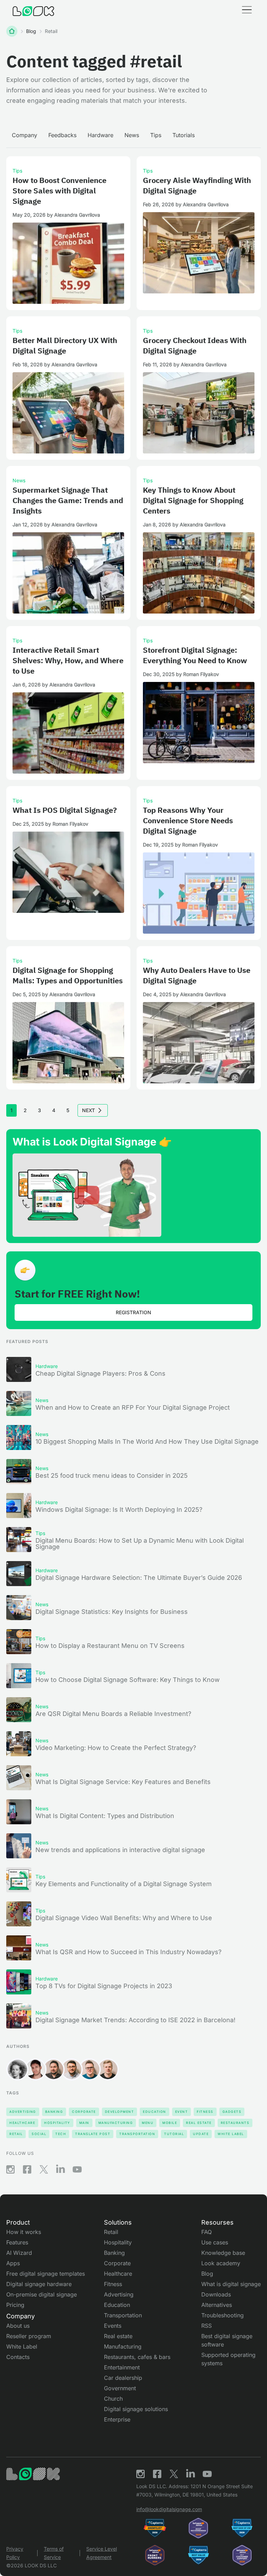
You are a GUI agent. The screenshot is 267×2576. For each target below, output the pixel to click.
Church (113, 2399)
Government (120, 2388)
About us (18, 2326)
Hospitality (57, 2123)
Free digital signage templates (46, 2274)
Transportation (137, 2134)
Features (17, 2242)
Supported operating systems (228, 2359)
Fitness (205, 2112)
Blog (31, 31)
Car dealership (123, 2378)
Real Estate (199, 2123)
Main (84, 2123)
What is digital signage (231, 2284)
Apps (13, 2263)
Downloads (216, 2294)
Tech (61, 2134)
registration (133, 1312)
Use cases (215, 2242)
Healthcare (22, 2123)
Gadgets (232, 2112)
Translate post (93, 2134)
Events (113, 2326)
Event (182, 2112)
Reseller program (29, 2336)
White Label (231, 2134)
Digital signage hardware (39, 2284)
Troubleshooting (222, 2315)
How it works (24, 2232)
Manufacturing (116, 2123)
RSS (207, 2326)
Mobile (170, 2123)
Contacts (18, 2357)
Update (201, 2134)
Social (39, 2134)
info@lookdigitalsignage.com (169, 2509)
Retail (16, 2134)
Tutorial (174, 2134)
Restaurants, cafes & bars (137, 2357)
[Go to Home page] (33, 11)
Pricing (15, 2305)
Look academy (221, 2263)
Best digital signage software (227, 2340)
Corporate (84, 2112)
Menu (148, 2123)
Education (155, 2112)
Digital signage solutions (136, 2409)
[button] (247, 11)
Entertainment (122, 2367)
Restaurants (235, 2123)
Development (120, 2112)
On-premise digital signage (42, 2294)
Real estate (118, 2336)
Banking (54, 2112)
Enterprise (117, 2419)
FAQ (207, 2232)
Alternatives (217, 2305)
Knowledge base (223, 2253)
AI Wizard (19, 2253)
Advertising (23, 2112)
